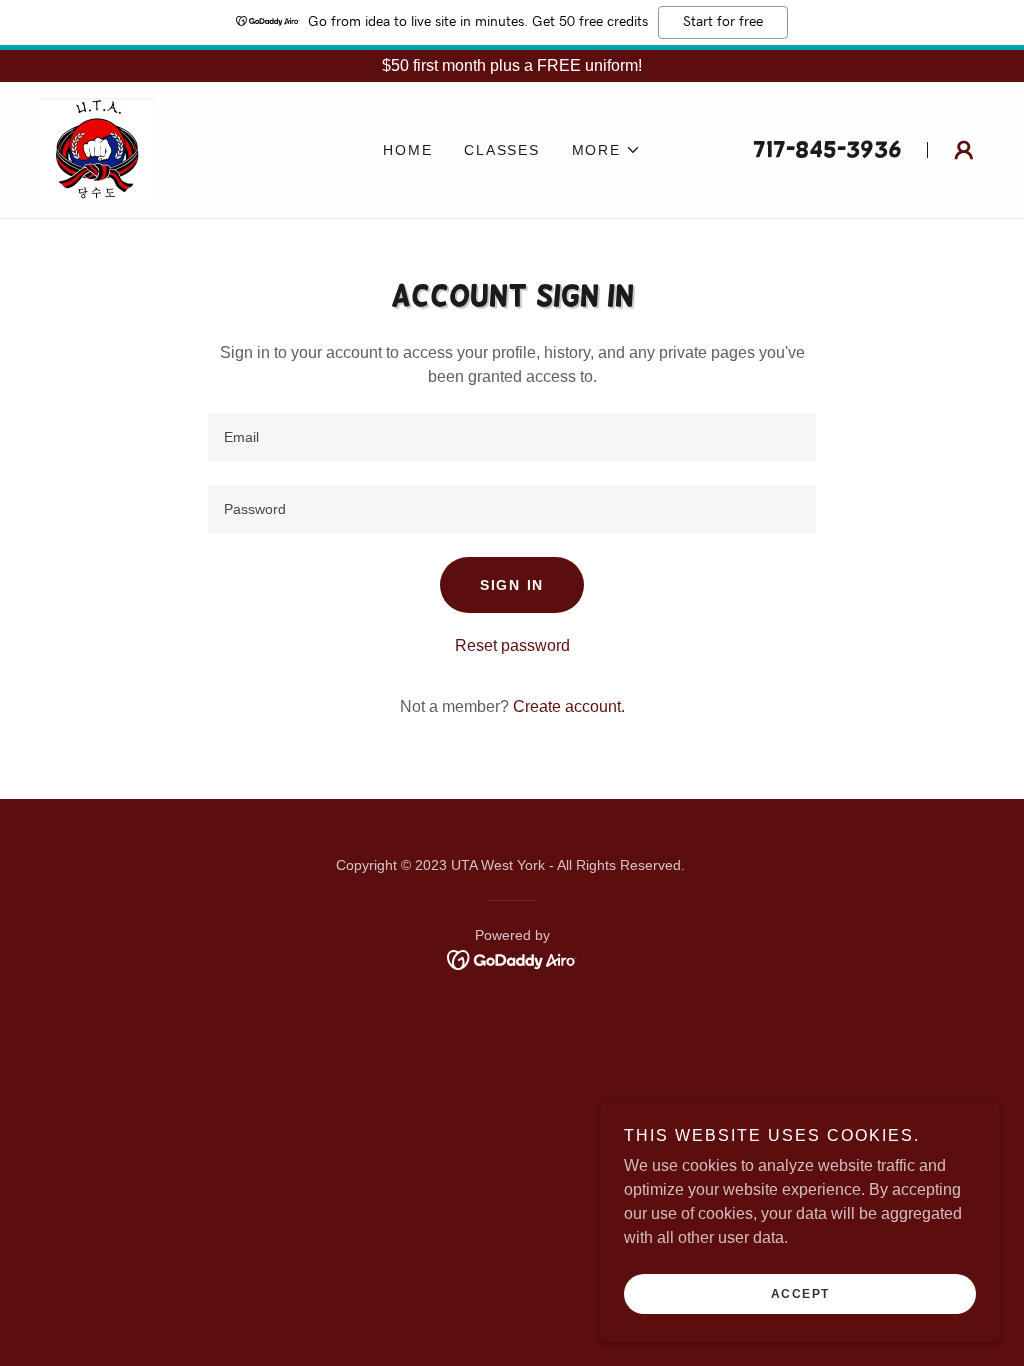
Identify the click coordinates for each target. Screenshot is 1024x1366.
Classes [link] (501, 150)
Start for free (723, 22)
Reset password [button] (512, 645)
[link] (97, 148)
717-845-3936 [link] (828, 149)
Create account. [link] (569, 706)
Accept (800, 1294)
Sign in (512, 585)
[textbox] (512, 437)
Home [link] (407, 150)
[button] (606, 150)
